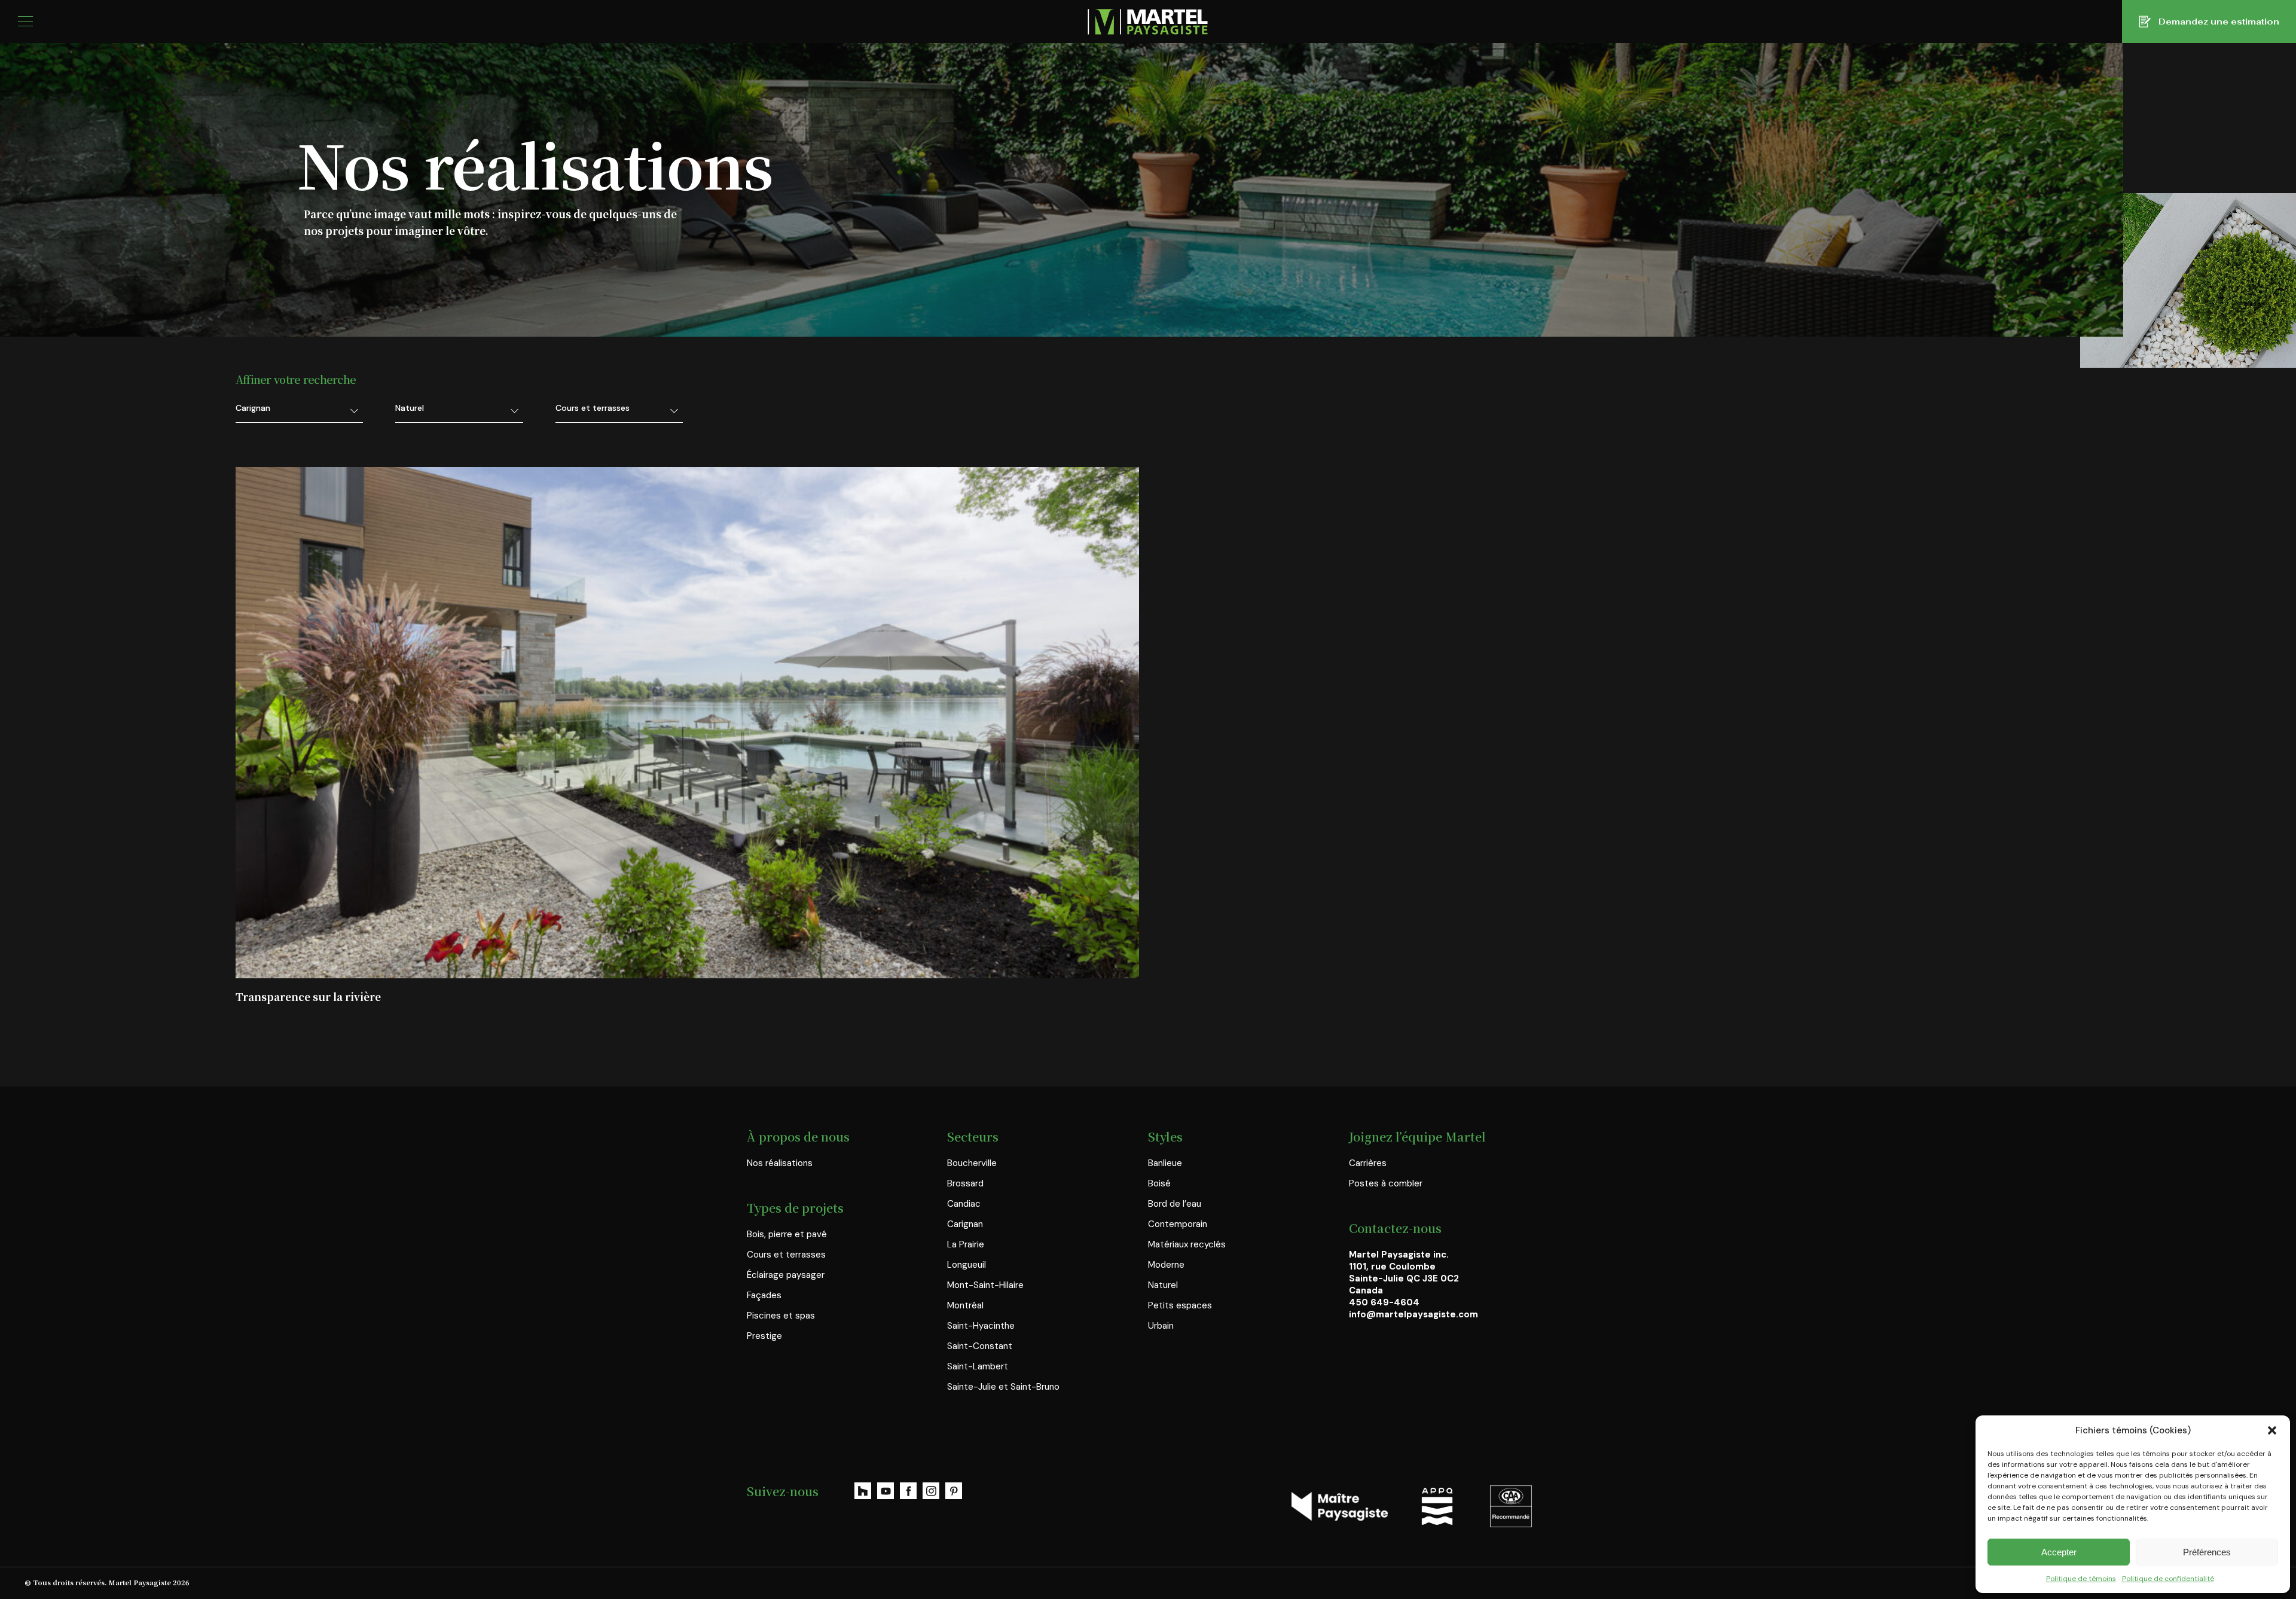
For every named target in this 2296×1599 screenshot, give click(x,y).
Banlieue (1165, 1163)
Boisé (1159, 1183)
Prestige (764, 1336)
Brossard (965, 1183)
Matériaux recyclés (1187, 1244)
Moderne (1166, 1265)
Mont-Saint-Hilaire (985, 1285)
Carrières (1368, 1163)
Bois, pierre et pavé (787, 1234)
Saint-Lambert (978, 1366)
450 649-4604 (1384, 1302)
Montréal (965, 1305)
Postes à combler (1386, 1183)
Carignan (965, 1224)
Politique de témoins (2081, 1579)
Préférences (2207, 1552)
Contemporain (1178, 1224)
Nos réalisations (780, 1163)
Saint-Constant (980, 1346)
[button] (2272, 1430)
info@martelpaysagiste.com (1413, 1314)
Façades (764, 1295)
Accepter (2059, 1552)
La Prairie (966, 1244)
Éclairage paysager (786, 1275)
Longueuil (967, 1265)
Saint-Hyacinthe (981, 1326)
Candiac (964, 1204)
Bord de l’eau (1175, 1204)
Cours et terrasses (786, 1255)
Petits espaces (1180, 1305)
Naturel (1163, 1285)
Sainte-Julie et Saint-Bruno (1003, 1387)
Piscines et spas (781, 1316)
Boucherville (972, 1163)
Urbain (1161, 1326)
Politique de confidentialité (2168, 1579)
